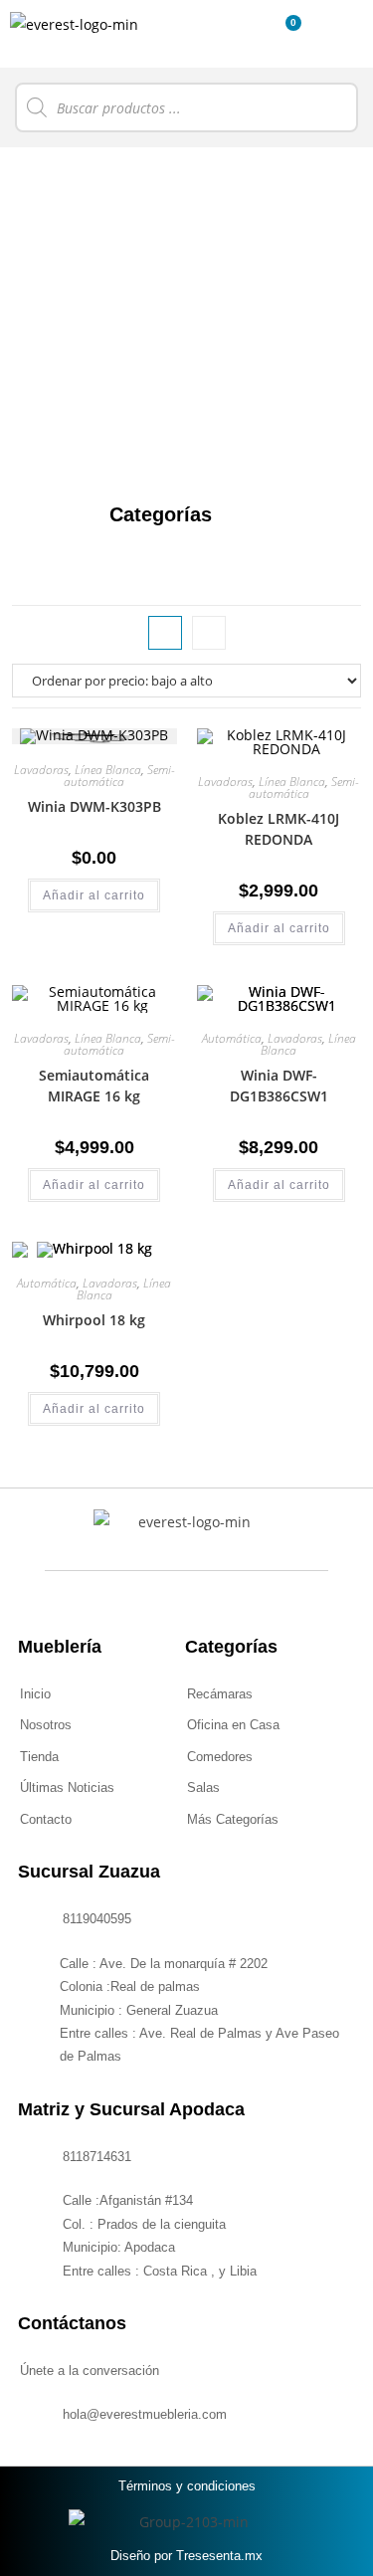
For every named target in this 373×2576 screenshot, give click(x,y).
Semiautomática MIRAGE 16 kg (94, 1086)
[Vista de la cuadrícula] (165, 633)
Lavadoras (41, 770)
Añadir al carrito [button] (94, 895)
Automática (232, 1038)
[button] (250, 34)
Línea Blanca (108, 770)
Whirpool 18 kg (94, 1320)
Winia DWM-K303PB (94, 806)
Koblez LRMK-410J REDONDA (279, 829)
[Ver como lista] (209, 633)
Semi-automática (119, 776)
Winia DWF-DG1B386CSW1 (279, 1086)
